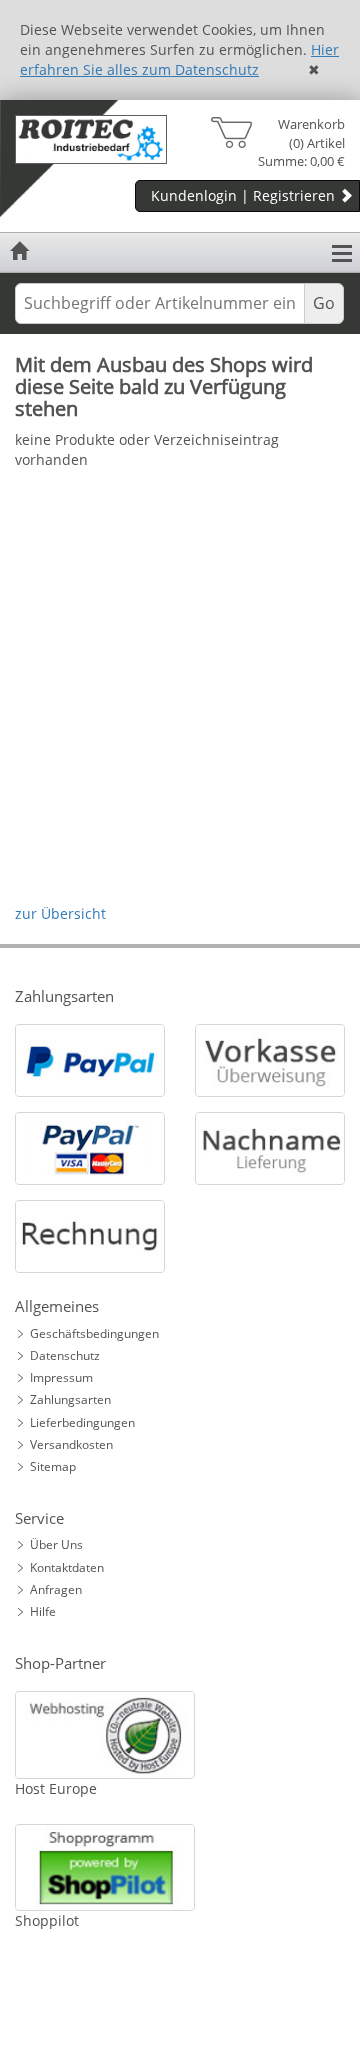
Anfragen (56, 1589)
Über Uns (56, 1544)
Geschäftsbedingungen (94, 1333)
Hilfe (43, 1611)
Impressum (61, 1377)
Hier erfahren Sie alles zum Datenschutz (179, 59)
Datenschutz (65, 1355)
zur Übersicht (60, 913)
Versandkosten (71, 1444)
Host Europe (56, 1788)
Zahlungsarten (70, 1399)
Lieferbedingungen (82, 1422)
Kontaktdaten (67, 1567)
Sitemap (53, 1466)
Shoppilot (47, 1920)
